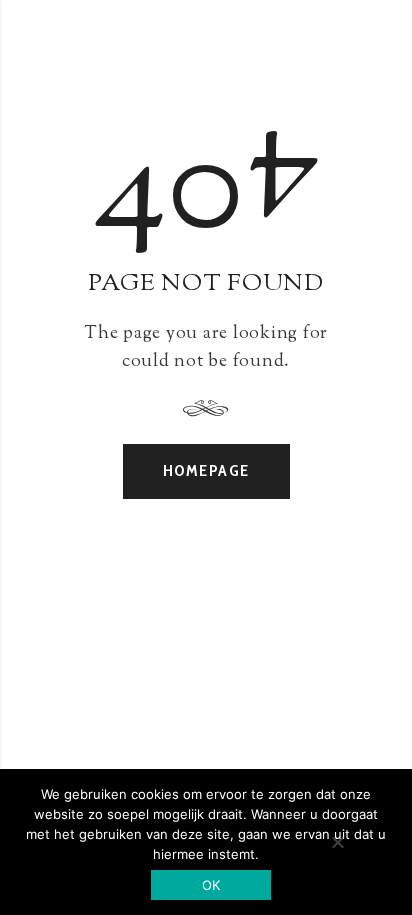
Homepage (206, 470)
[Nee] (337, 842)
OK (211, 885)
